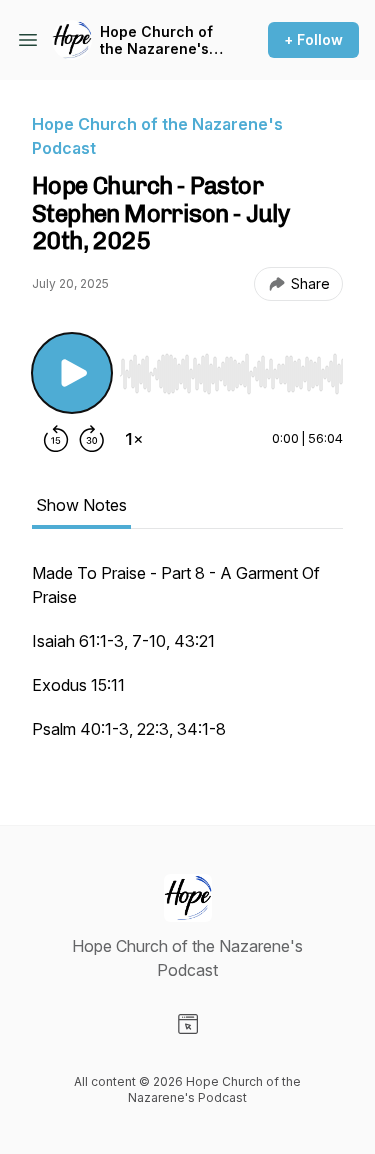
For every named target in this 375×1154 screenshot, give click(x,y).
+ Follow (313, 39)
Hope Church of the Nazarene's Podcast (156, 40)
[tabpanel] (187, 661)
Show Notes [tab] (81, 505)
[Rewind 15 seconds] (56, 439)
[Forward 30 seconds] (92, 439)
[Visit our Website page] (188, 1024)
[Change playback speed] (134, 439)
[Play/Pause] (72, 373)
